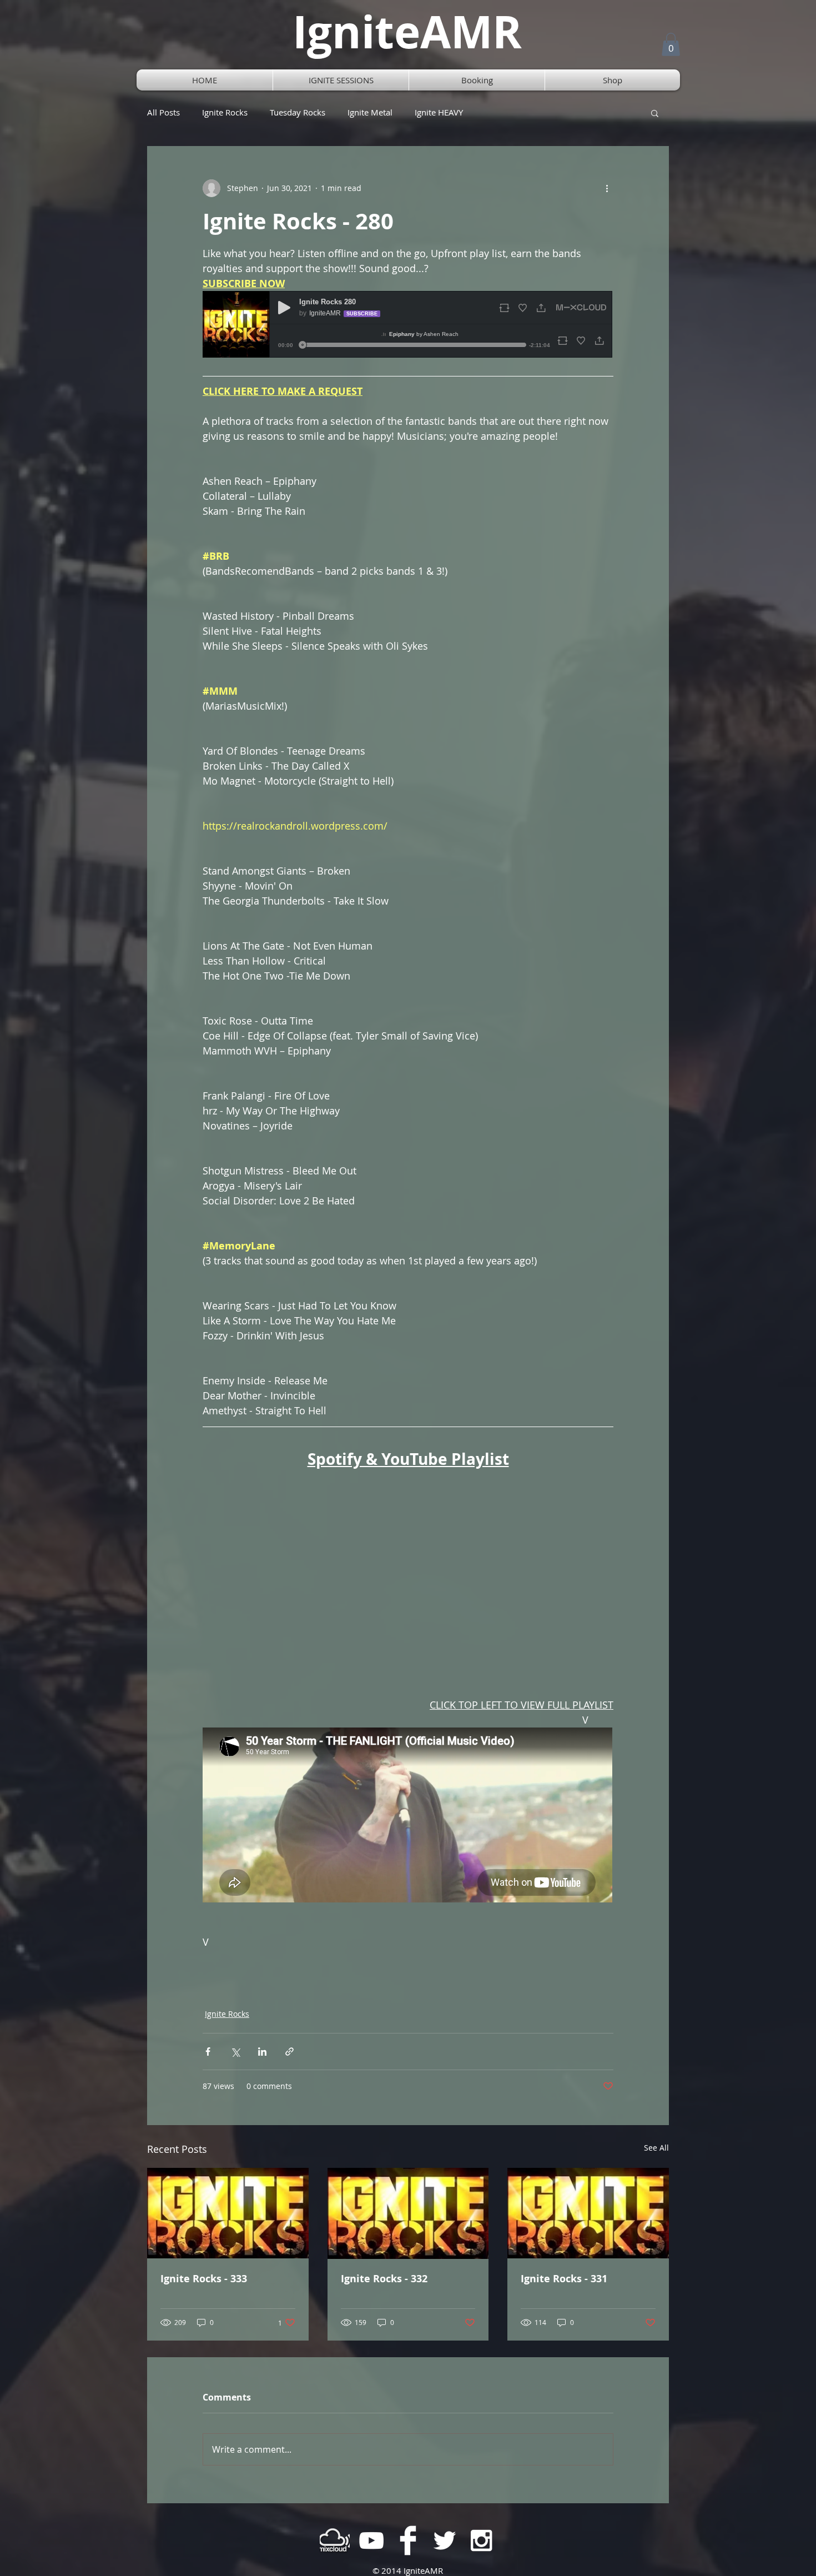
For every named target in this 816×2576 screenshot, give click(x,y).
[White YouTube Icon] (371, 2540)
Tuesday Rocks (298, 112)
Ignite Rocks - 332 (384, 2279)
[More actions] (607, 188)
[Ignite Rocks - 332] (408, 2213)
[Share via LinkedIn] (262, 2052)
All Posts (163, 112)
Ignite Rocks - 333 (204, 2279)
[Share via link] (289, 2052)
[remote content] (408, 325)
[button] (671, 44)
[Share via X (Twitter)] (235, 2052)
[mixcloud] (335, 2540)
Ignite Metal (370, 112)
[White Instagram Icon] (481, 2540)
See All (656, 2148)
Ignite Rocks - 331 (564, 2279)
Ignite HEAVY (439, 112)
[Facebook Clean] (408, 2540)
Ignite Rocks (225, 112)
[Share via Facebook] (208, 2052)
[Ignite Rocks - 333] (228, 2213)
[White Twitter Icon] (445, 2540)
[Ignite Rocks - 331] (588, 2213)
